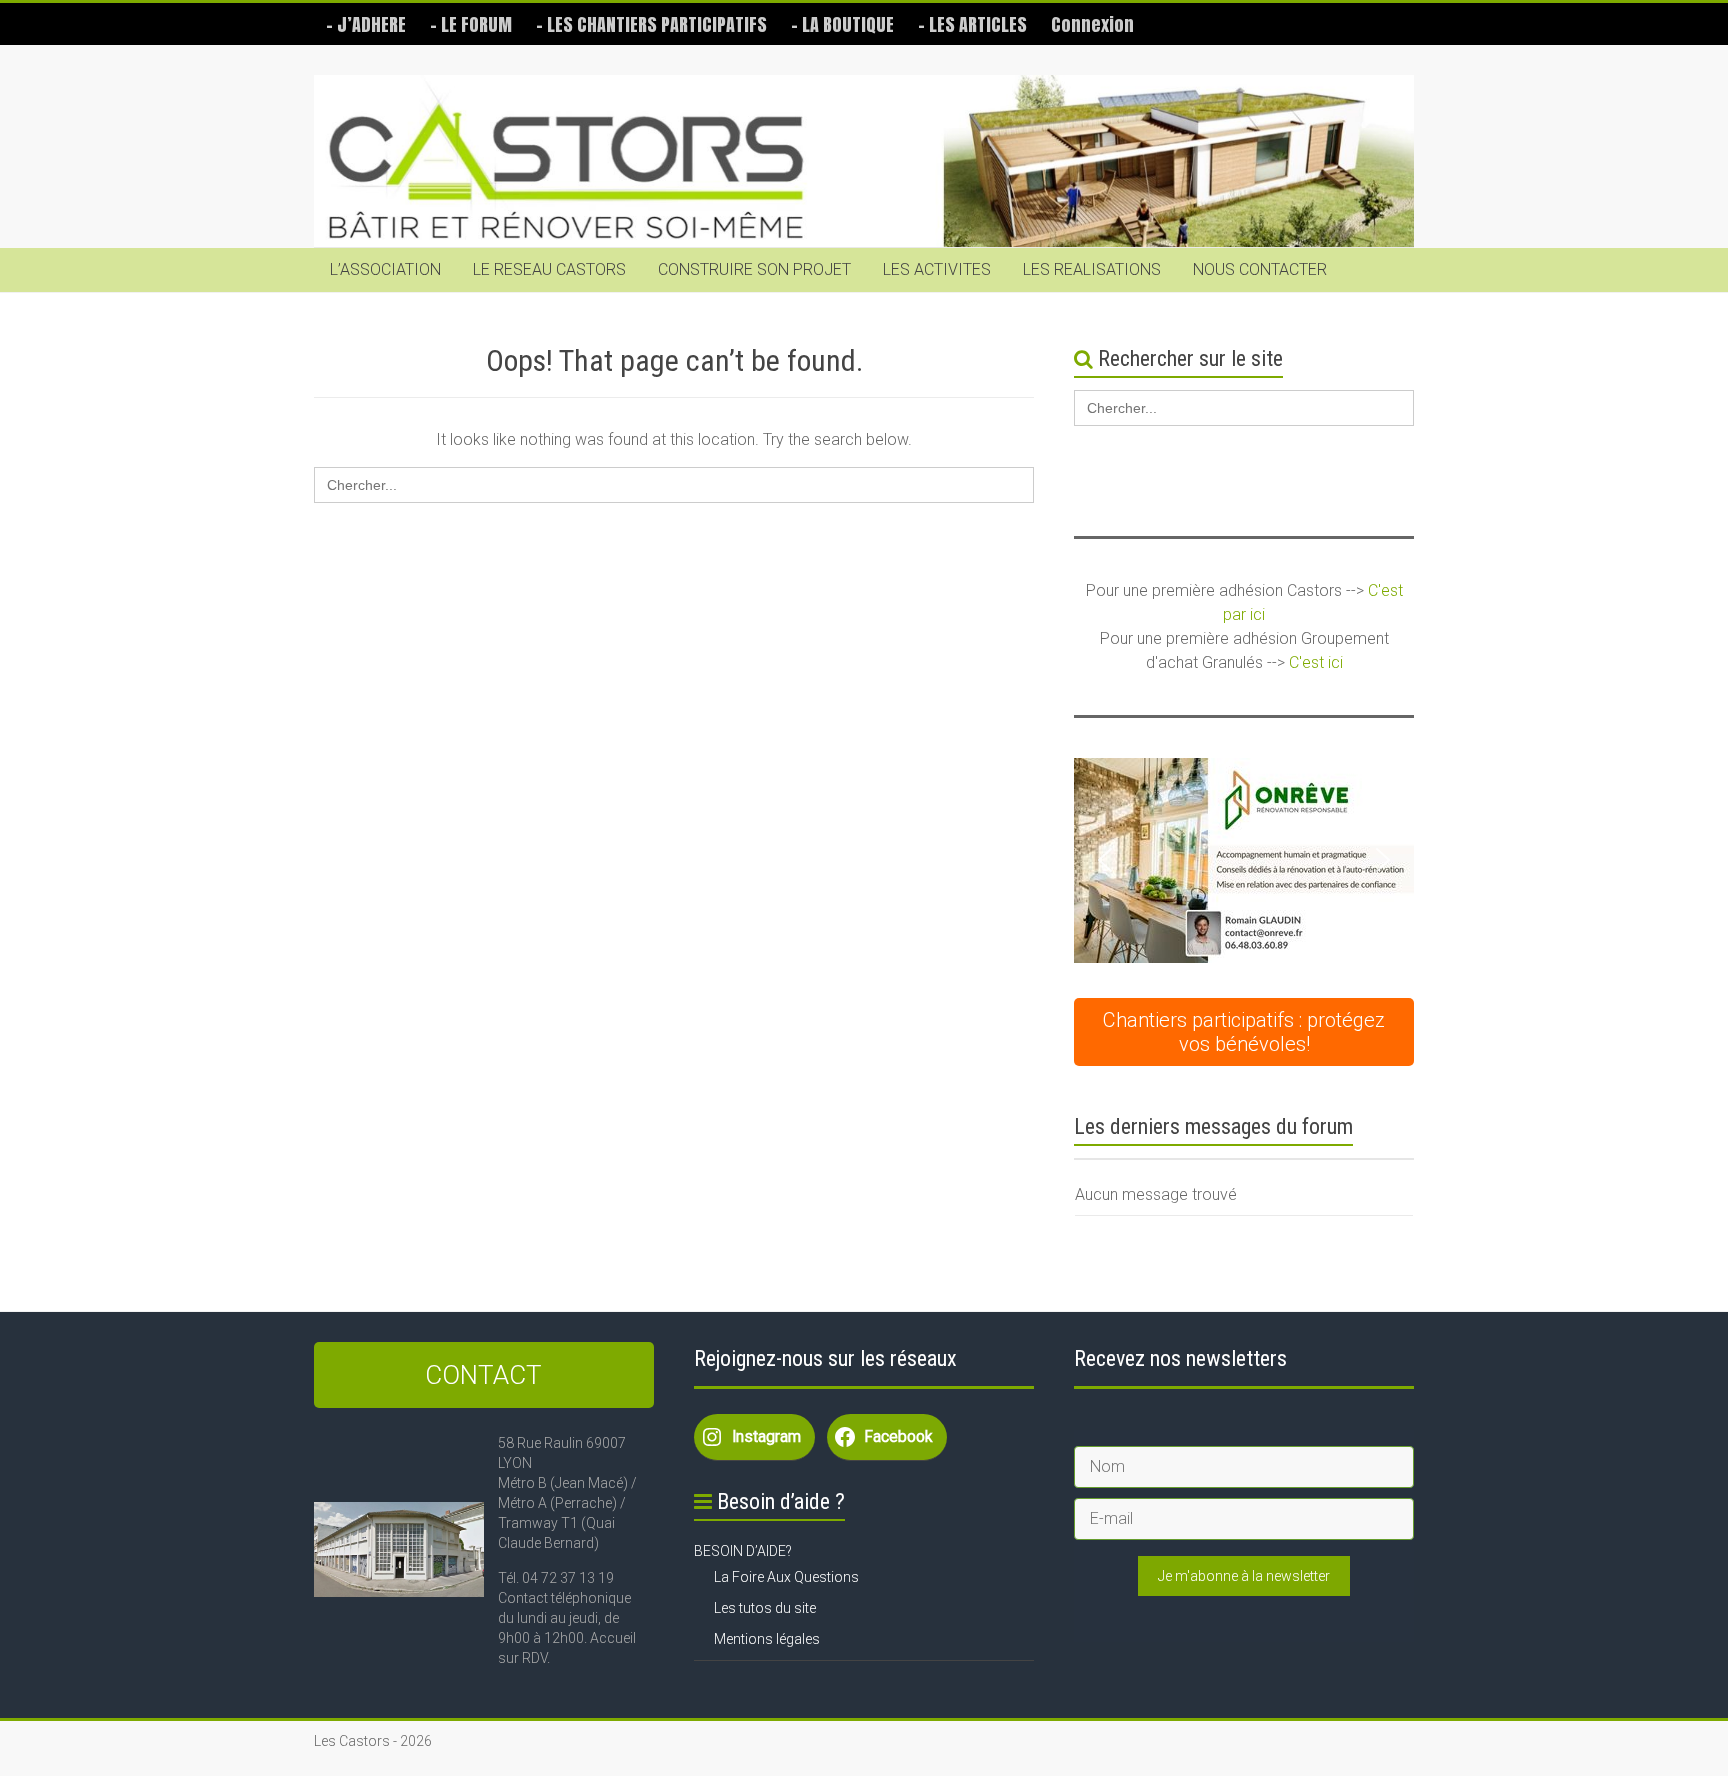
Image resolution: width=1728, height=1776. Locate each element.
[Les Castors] (864, 161)
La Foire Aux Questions (786, 1577)
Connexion (1092, 24)
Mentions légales (767, 1639)
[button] (1105, 860)
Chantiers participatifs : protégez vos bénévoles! (1244, 1032)
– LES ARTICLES (972, 24)
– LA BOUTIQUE (842, 24)
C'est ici (1316, 662)
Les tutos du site (765, 1608)
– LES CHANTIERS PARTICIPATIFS (651, 24)
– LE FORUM (471, 24)
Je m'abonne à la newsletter (1244, 1576)
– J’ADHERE (366, 24)
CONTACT (483, 1375)
